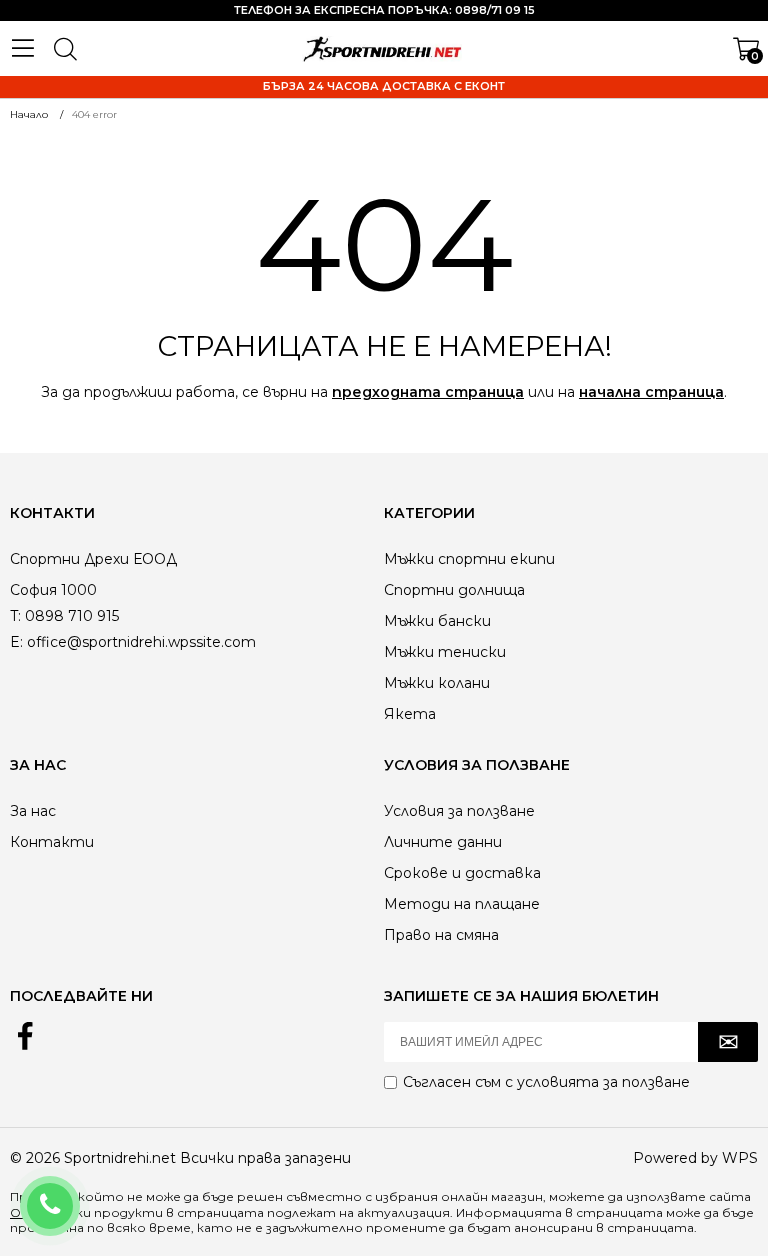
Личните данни (443, 842)
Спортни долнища (454, 590)
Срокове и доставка (462, 873)
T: (15, 616)
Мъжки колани (437, 683)
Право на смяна (441, 935)
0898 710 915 (76, 1193)
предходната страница (428, 392)
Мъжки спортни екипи (469, 559)
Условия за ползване (459, 811)
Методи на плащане (462, 904)
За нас (33, 811)
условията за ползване (603, 1082)
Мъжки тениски (445, 652)
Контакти (52, 842)
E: (16, 642)
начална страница (651, 392)
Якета (410, 714)
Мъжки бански (437, 621)
